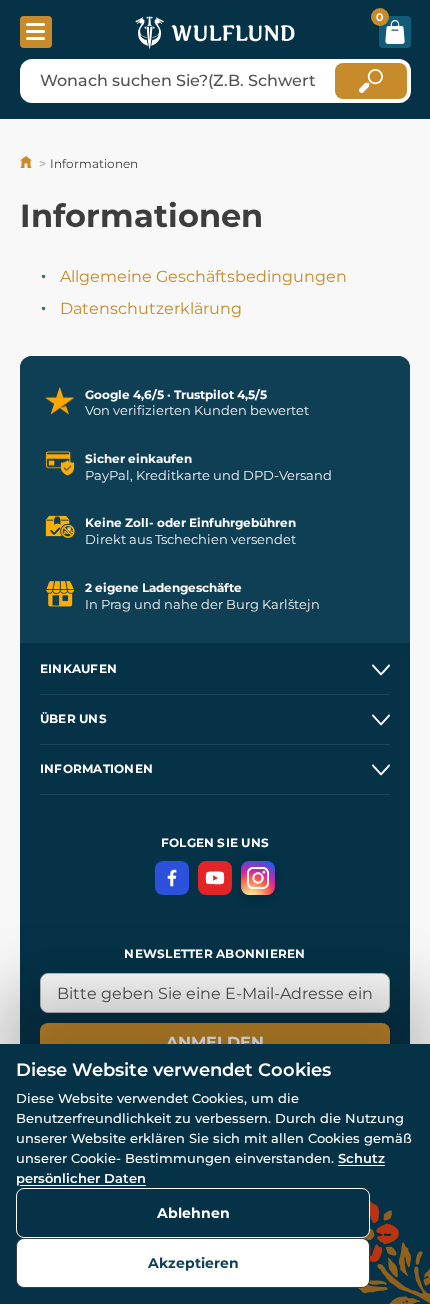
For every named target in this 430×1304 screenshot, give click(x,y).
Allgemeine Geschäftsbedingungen (203, 276)
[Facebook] (172, 878)
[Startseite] (27, 163)
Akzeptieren (193, 1263)
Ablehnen (193, 1213)
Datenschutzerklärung (151, 308)
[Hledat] (371, 81)
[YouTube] (215, 878)
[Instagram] (258, 878)
